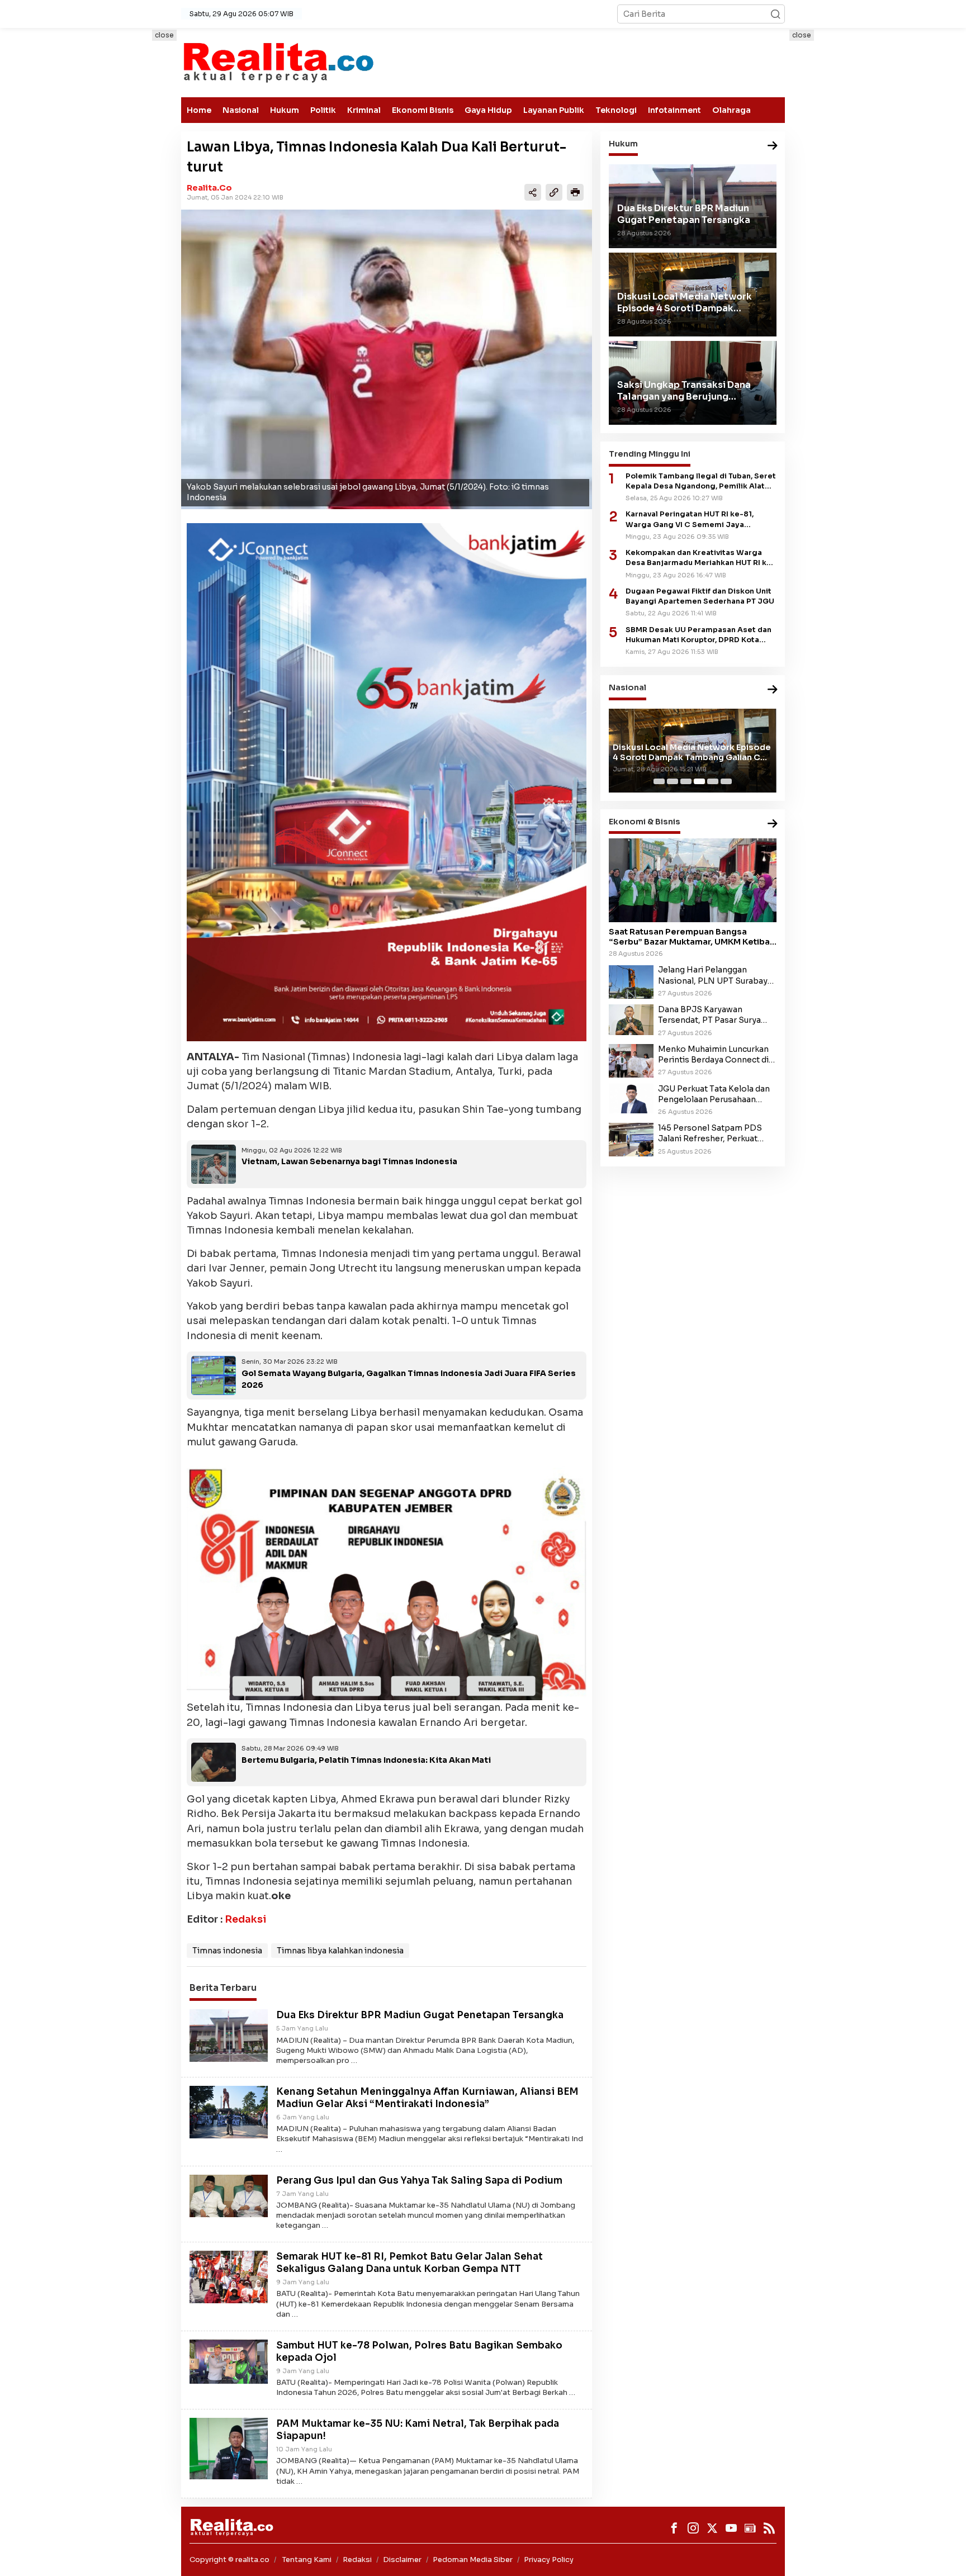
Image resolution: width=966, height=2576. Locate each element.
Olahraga (731, 110)
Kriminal (364, 110)
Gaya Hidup (488, 110)
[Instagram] (693, 2528)
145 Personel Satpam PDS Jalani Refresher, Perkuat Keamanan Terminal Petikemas (710, 1133)
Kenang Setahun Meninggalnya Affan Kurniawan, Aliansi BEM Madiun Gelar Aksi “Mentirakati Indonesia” (427, 2098)
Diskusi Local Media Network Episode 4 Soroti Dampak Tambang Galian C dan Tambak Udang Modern (692, 752)
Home (199, 110)
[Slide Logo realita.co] (278, 62)
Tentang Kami (307, 2560)
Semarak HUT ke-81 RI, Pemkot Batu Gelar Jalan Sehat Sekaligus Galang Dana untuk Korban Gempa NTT (409, 2263)
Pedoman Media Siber (473, 2560)
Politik (323, 110)
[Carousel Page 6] (726, 781)
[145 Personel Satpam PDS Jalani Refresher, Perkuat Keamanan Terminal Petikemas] (631, 1139)
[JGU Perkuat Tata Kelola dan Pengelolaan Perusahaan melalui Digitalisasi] (631, 1098)
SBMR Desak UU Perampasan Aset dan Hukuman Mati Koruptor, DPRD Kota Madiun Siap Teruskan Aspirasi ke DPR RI (699, 635)
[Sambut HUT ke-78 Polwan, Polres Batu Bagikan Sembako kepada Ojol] (229, 2361)
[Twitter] (712, 2528)
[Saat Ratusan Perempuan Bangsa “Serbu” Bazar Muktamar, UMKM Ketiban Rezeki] (693, 880)
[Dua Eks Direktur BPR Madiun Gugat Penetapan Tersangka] (229, 2035)
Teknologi (616, 110)
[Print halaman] (575, 192)
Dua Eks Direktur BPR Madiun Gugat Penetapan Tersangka (420, 2015)
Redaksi (245, 1919)
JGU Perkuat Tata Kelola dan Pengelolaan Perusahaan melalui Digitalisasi (714, 1094)
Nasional (241, 110)
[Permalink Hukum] (773, 146)
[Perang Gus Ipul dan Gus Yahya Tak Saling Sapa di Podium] (229, 2195)
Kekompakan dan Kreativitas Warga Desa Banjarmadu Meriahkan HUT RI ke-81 (700, 558)
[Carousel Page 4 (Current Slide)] (699, 781)
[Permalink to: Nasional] (773, 691)
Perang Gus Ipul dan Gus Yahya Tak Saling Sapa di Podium (419, 2181)
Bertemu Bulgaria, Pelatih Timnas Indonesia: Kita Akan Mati (366, 1760)
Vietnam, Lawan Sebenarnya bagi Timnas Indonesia (349, 1161)
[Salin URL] (554, 192)
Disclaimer (402, 2560)
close (164, 35)
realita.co (209, 188)
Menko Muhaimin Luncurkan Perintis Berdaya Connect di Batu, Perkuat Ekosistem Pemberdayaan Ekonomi (713, 1055)
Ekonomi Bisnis (423, 110)
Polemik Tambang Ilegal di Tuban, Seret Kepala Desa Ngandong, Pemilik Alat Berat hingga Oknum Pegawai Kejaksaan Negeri (701, 481)
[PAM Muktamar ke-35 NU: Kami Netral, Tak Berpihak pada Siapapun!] (229, 2448)
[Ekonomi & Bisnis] (773, 824)
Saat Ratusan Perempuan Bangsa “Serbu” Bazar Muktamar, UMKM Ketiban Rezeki (692, 937)
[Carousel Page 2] (673, 781)
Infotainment (674, 110)
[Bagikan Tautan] (533, 192)
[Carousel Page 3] (686, 781)
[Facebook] (674, 2528)
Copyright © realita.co (229, 2560)
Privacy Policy (549, 2560)
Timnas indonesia (227, 1951)
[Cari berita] (775, 14)
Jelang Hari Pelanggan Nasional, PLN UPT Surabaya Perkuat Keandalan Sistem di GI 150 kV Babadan (715, 976)
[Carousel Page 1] (659, 781)
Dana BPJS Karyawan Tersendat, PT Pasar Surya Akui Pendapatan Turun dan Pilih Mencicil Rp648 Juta (711, 1015)
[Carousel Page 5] (713, 781)
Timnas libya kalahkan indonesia (340, 1951)
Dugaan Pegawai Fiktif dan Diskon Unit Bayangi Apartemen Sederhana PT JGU (700, 596)
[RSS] (769, 2528)
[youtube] (731, 2528)
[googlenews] (750, 2528)
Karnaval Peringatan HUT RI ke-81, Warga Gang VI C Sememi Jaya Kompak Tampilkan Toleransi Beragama (701, 520)
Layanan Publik (554, 110)
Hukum (285, 110)
